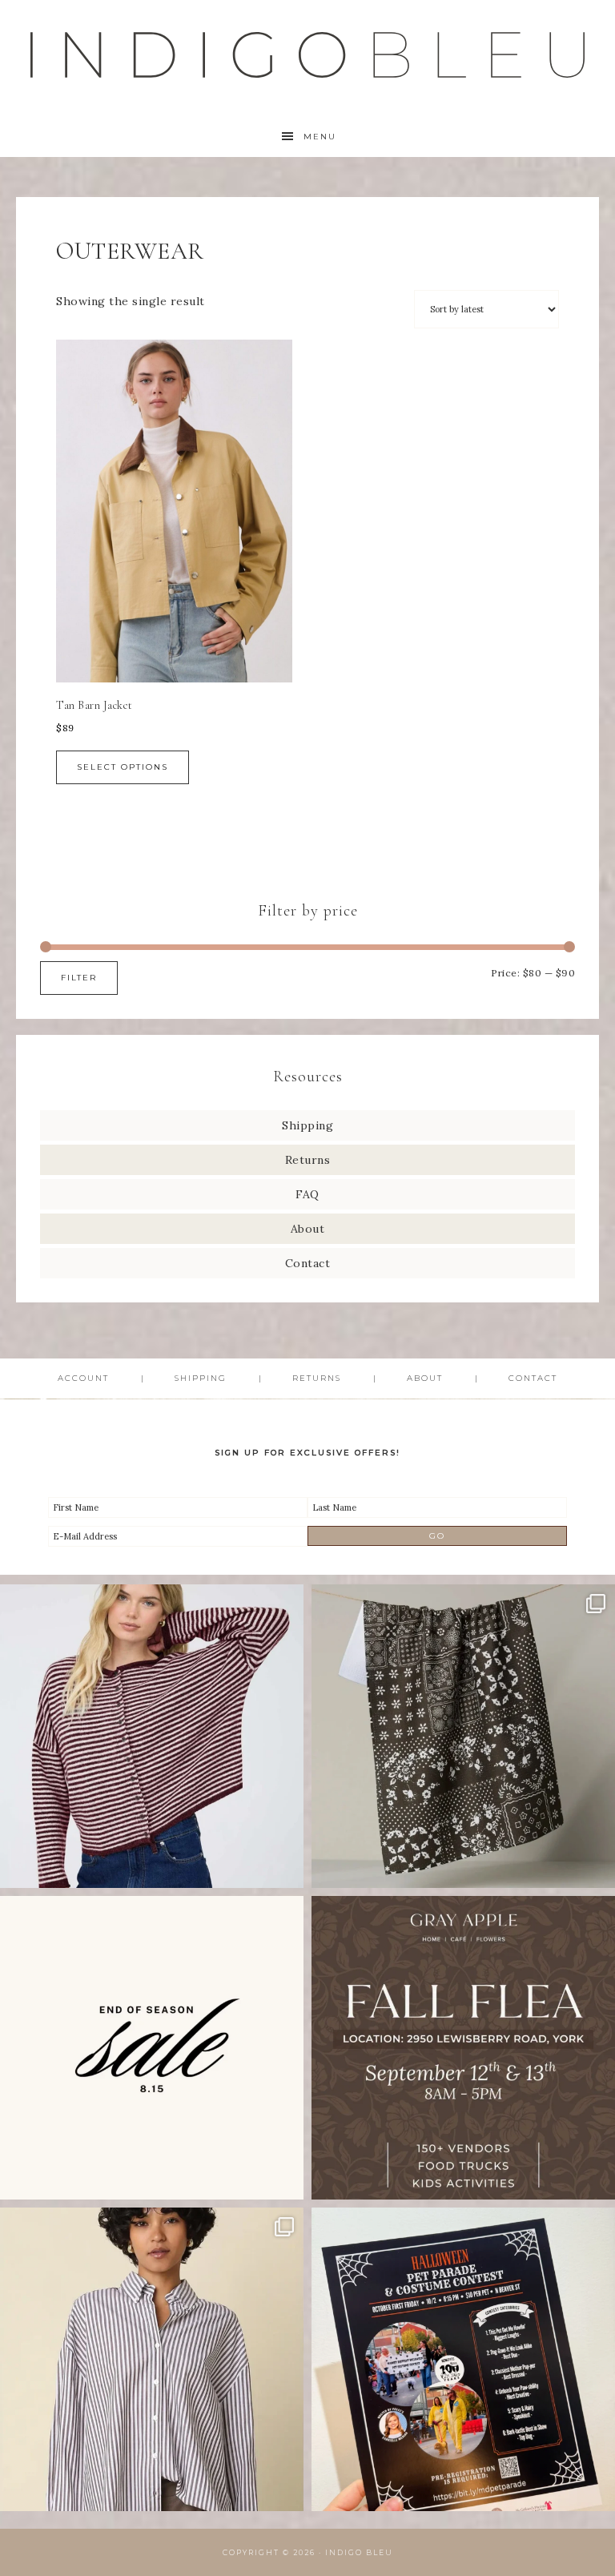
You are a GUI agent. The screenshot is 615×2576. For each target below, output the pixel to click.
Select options (123, 767)
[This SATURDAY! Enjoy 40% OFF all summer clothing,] (152, 2048)
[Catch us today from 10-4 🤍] (152, 1736)
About (308, 1229)
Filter (79, 978)
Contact (308, 1263)
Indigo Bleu (359, 2552)
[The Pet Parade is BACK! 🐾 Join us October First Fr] (463, 2359)
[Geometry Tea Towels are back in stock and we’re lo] (463, 1736)
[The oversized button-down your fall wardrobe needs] (152, 2359)
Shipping (307, 1125)
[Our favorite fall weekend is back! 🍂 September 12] (463, 2048)
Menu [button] (320, 137)
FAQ (307, 1194)
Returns (308, 1160)
